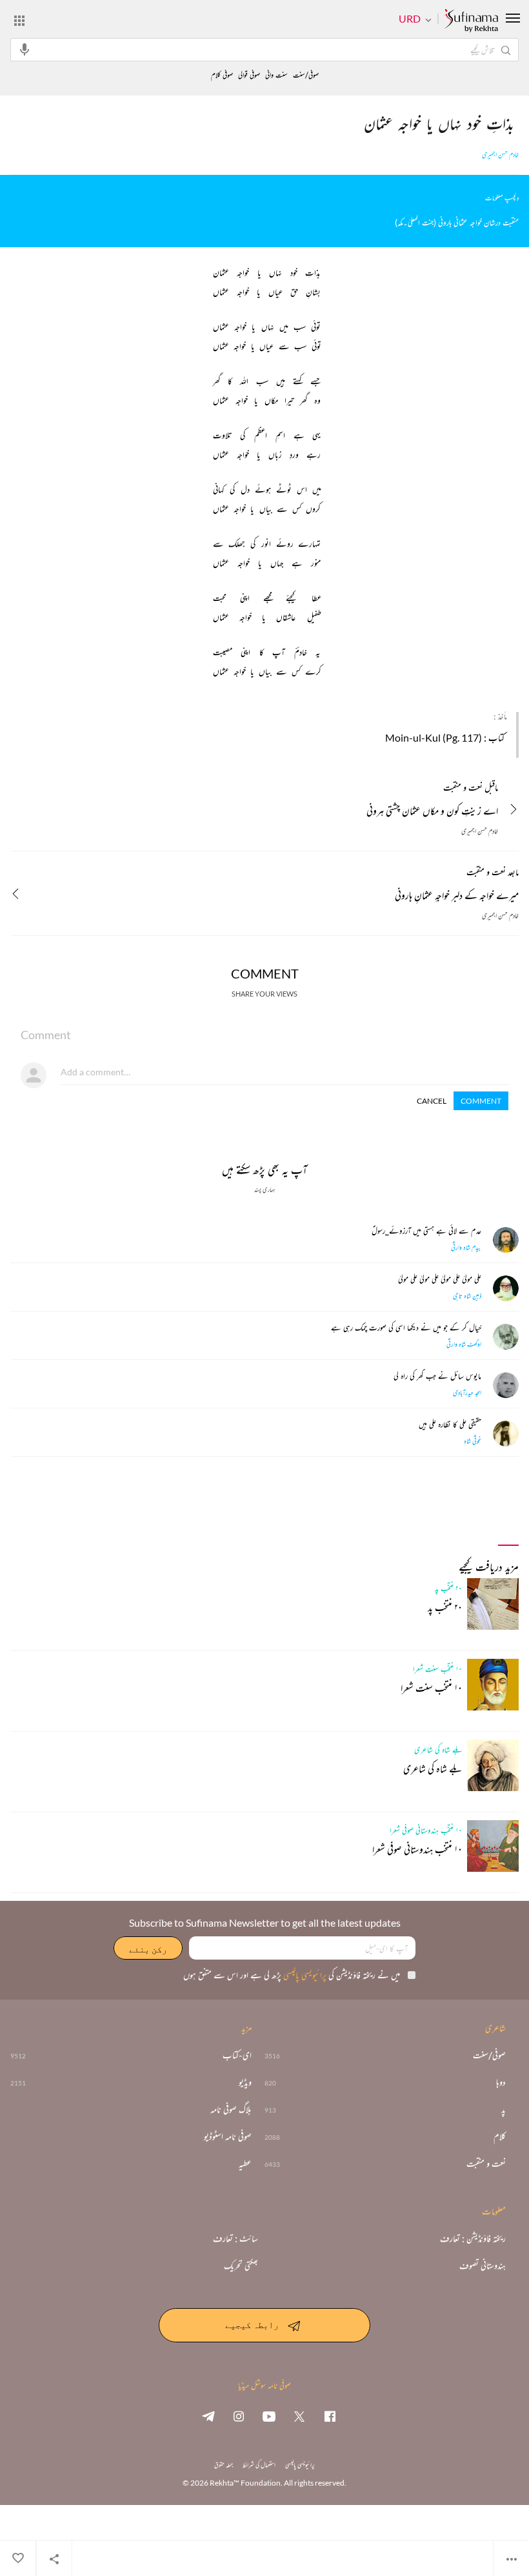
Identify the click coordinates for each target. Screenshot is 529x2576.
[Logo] (471, 21)
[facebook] (330, 2416)
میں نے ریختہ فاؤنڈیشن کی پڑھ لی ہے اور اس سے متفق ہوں (292, 1975)
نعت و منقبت (486, 2164)
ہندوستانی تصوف (483, 2266)
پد (504, 2109)
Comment (481, 1101)
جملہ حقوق (224, 2465)
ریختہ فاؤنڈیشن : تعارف (473, 2238)
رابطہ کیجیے (252, 2324)
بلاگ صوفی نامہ (231, 2109)
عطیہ (245, 2164)
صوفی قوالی (249, 75)
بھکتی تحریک (241, 2266)
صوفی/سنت (306, 75)
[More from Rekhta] (19, 20)
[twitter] (299, 2416)
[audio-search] (25, 49)
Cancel (432, 1101)
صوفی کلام (222, 75)
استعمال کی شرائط (259, 2465)
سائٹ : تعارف (235, 2238)
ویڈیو (245, 2082)
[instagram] (239, 2416)
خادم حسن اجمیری (500, 155)
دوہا (501, 2082)
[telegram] (208, 2416)
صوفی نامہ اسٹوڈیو (228, 2136)
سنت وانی (276, 75)
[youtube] (269, 2416)
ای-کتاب (237, 2055)
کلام (500, 2136)
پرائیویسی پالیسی (304, 1975)
